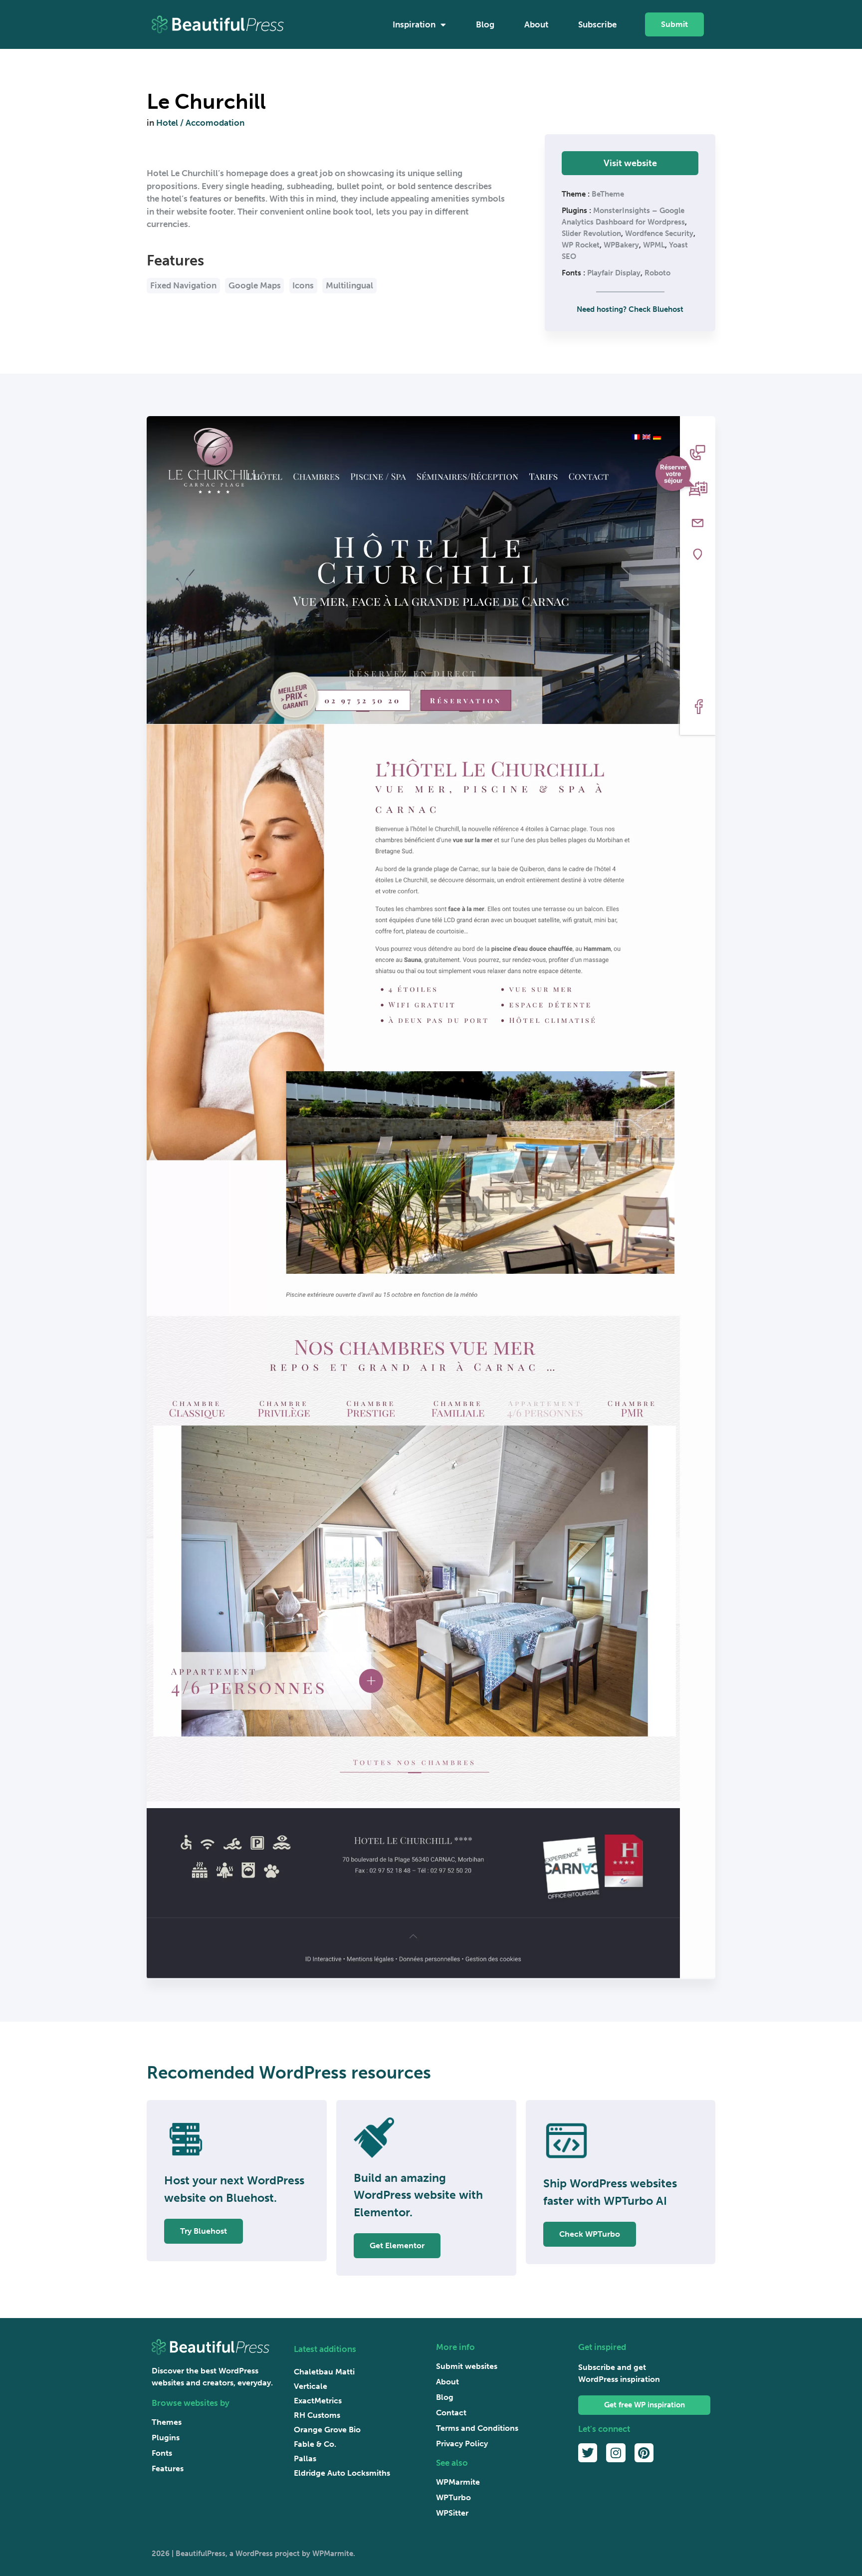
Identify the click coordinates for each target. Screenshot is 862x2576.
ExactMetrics (318, 2401)
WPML (654, 245)
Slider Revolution (591, 234)
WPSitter (452, 2513)
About (536, 24)
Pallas (305, 2459)
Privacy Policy (462, 2444)
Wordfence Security (659, 234)
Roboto (657, 273)
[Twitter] (588, 2453)
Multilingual (349, 285)
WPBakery (621, 245)
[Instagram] (616, 2453)
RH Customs (317, 2415)
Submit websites (467, 2366)
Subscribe (597, 24)
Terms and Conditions (477, 2428)
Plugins (166, 2438)
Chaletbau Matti (324, 2372)
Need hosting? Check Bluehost (630, 309)
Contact (451, 2413)
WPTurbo (453, 2497)
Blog (485, 24)
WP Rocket (581, 245)
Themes (167, 2422)
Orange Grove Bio (327, 2430)
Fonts (162, 2453)
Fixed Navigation (183, 285)
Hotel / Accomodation (200, 123)
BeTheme (608, 194)
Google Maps (255, 285)
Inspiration (414, 24)
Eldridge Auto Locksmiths (342, 2473)
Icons (303, 285)
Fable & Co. (315, 2444)
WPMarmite (458, 2482)
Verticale (311, 2386)
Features (168, 2468)
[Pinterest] (644, 2453)
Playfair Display (614, 273)
